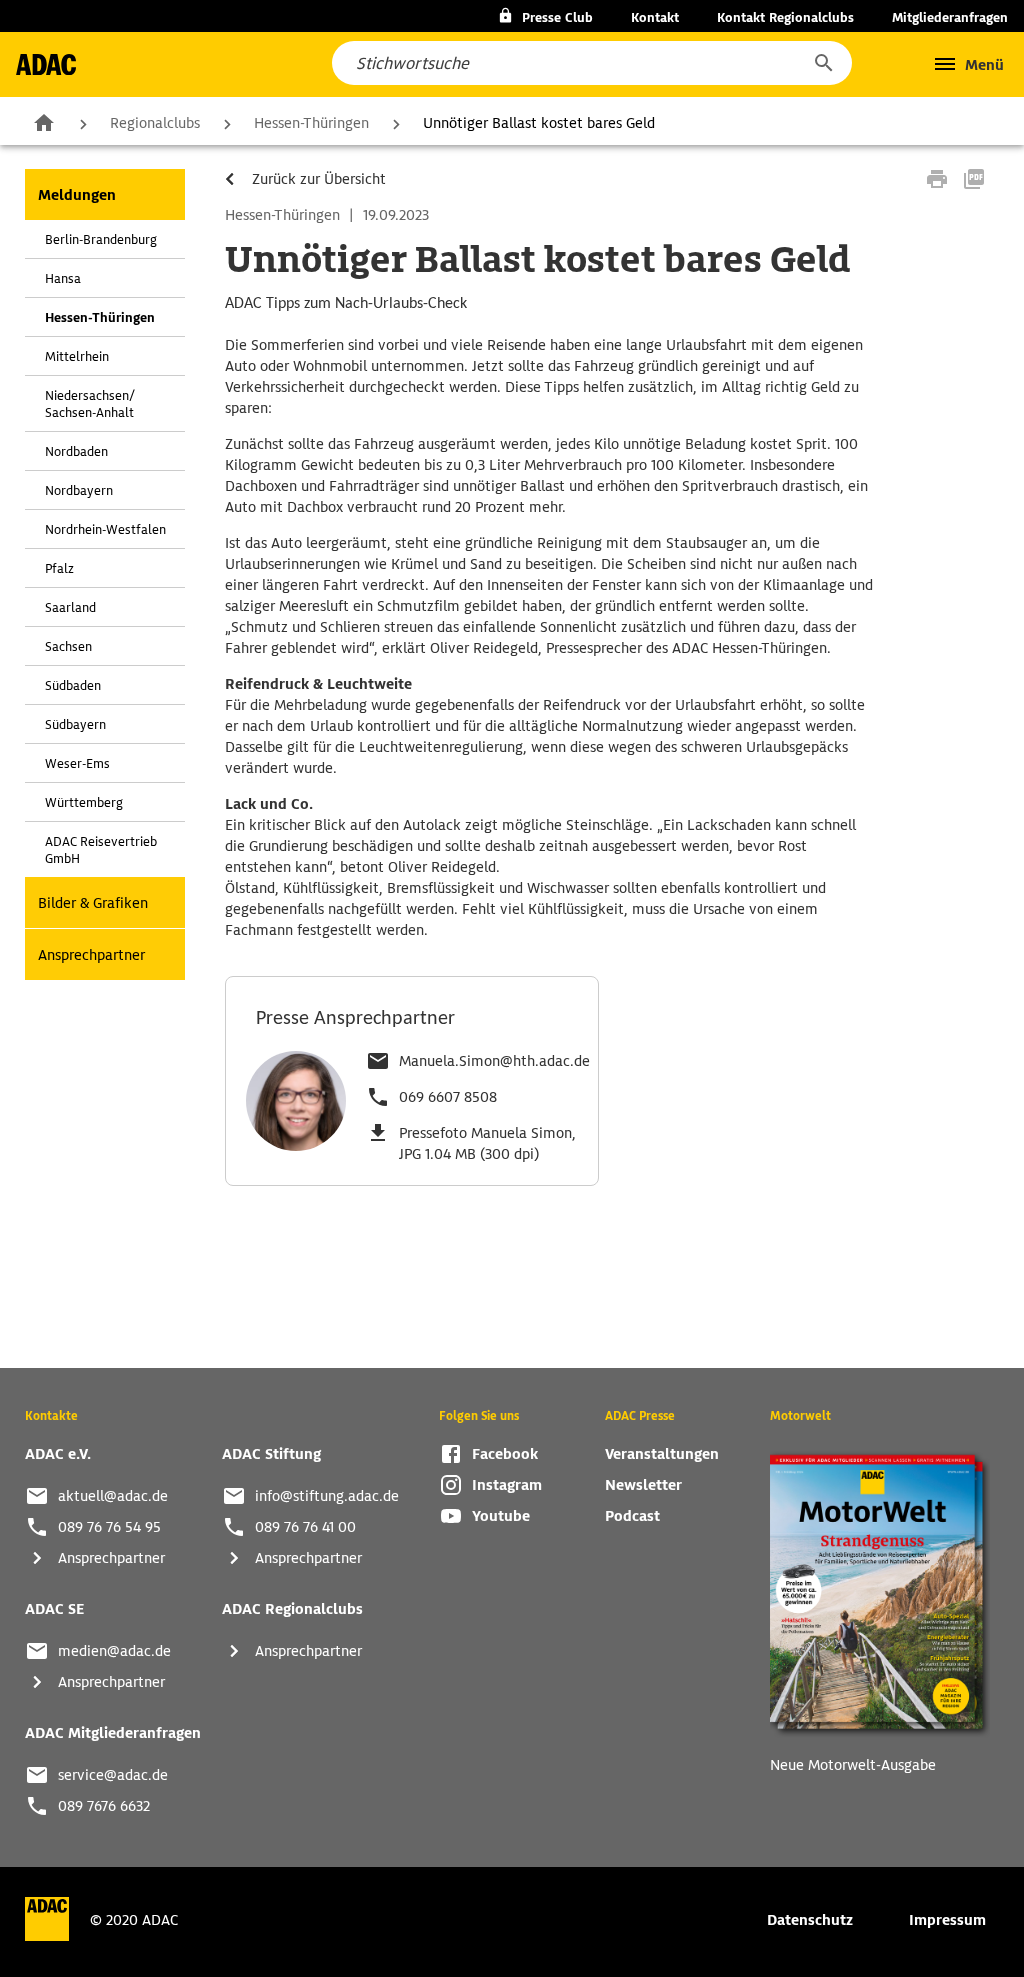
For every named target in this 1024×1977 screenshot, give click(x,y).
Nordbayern (79, 490)
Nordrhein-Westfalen (105, 529)
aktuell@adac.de (113, 1496)
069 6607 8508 (448, 1097)
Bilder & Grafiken (93, 903)
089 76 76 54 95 (109, 1527)
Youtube (501, 1516)
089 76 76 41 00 (305, 1527)
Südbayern (75, 724)
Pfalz (59, 568)
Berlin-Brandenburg (101, 239)
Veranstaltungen (662, 1454)
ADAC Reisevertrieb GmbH (101, 850)
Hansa (63, 278)
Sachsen (68, 646)
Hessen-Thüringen (311, 123)
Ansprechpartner (91, 955)
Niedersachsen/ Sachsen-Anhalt (90, 404)
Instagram (507, 1485)
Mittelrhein (77, 356)
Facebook (505, 1454)
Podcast (632, 1516)
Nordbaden (76, 451)
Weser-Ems (77, 763)
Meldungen (77, 195)
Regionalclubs (155, 123)
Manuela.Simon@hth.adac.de (494, 1061)
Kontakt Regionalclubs (785, 17)
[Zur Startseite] (46, 64)
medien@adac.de (114, 1651)
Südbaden (73, 685)
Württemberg (84, 802)
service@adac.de (113, 1775)
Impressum (947, 1920)
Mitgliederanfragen (950, 17)
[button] (823, 63)
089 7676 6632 (104, 1806)
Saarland (70, 607)
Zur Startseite (44, 122)
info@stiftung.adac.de (327, 1496)
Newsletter (643, 1485)
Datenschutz (810, 1920)
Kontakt (655, 17)
